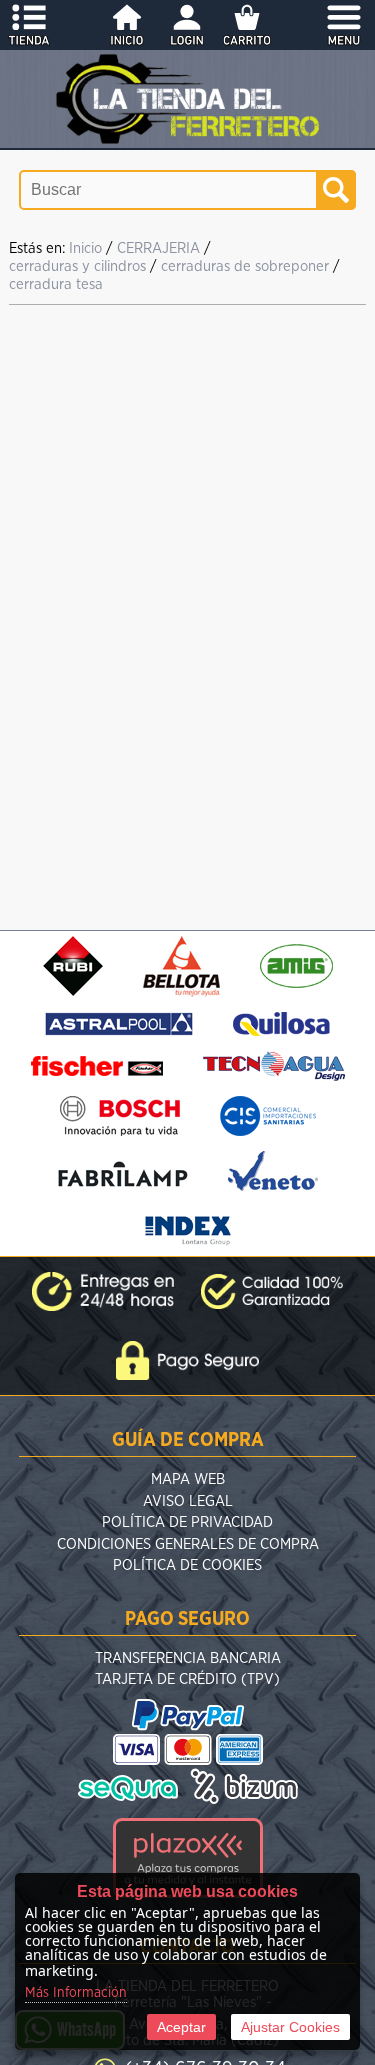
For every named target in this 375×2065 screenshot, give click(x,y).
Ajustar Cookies (290, 2027)
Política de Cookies (187, 1565)
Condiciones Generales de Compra (188, 1544)
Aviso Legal (188, 1501)
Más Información (76, 1993)
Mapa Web (188, 1479)
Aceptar (181, 2027)
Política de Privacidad (187, 1522)
